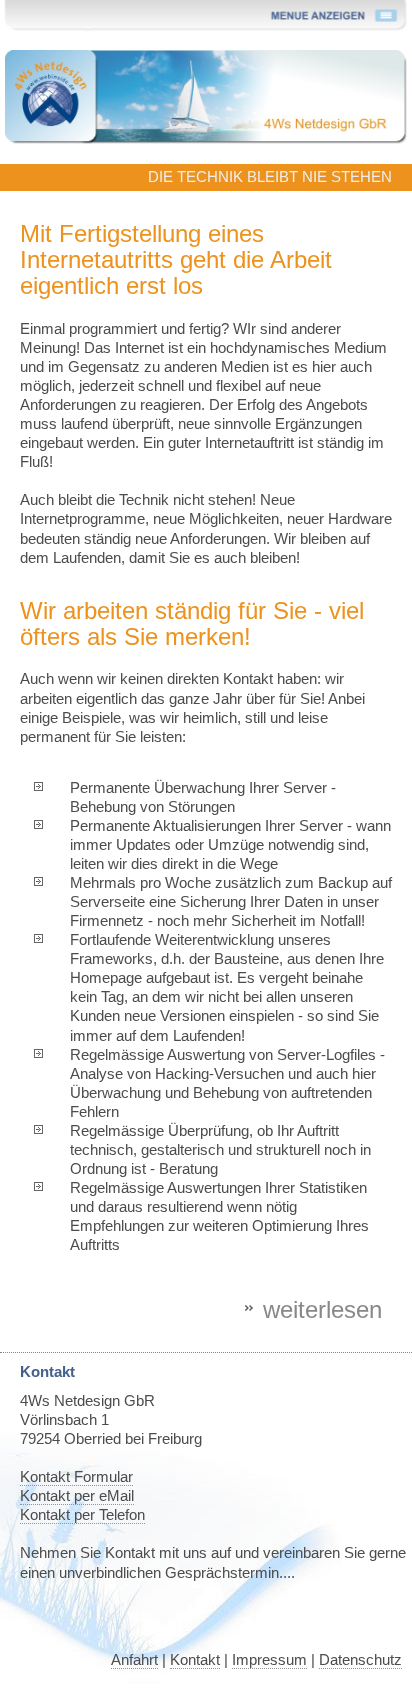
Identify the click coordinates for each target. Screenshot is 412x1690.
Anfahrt (134, 1660)
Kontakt (195, 1660)
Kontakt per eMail (77, 1496)
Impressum (269, 1660)
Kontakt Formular (76, 1477)
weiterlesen (322, 1309)
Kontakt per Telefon (82, 1515)
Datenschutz (360, 1660)
